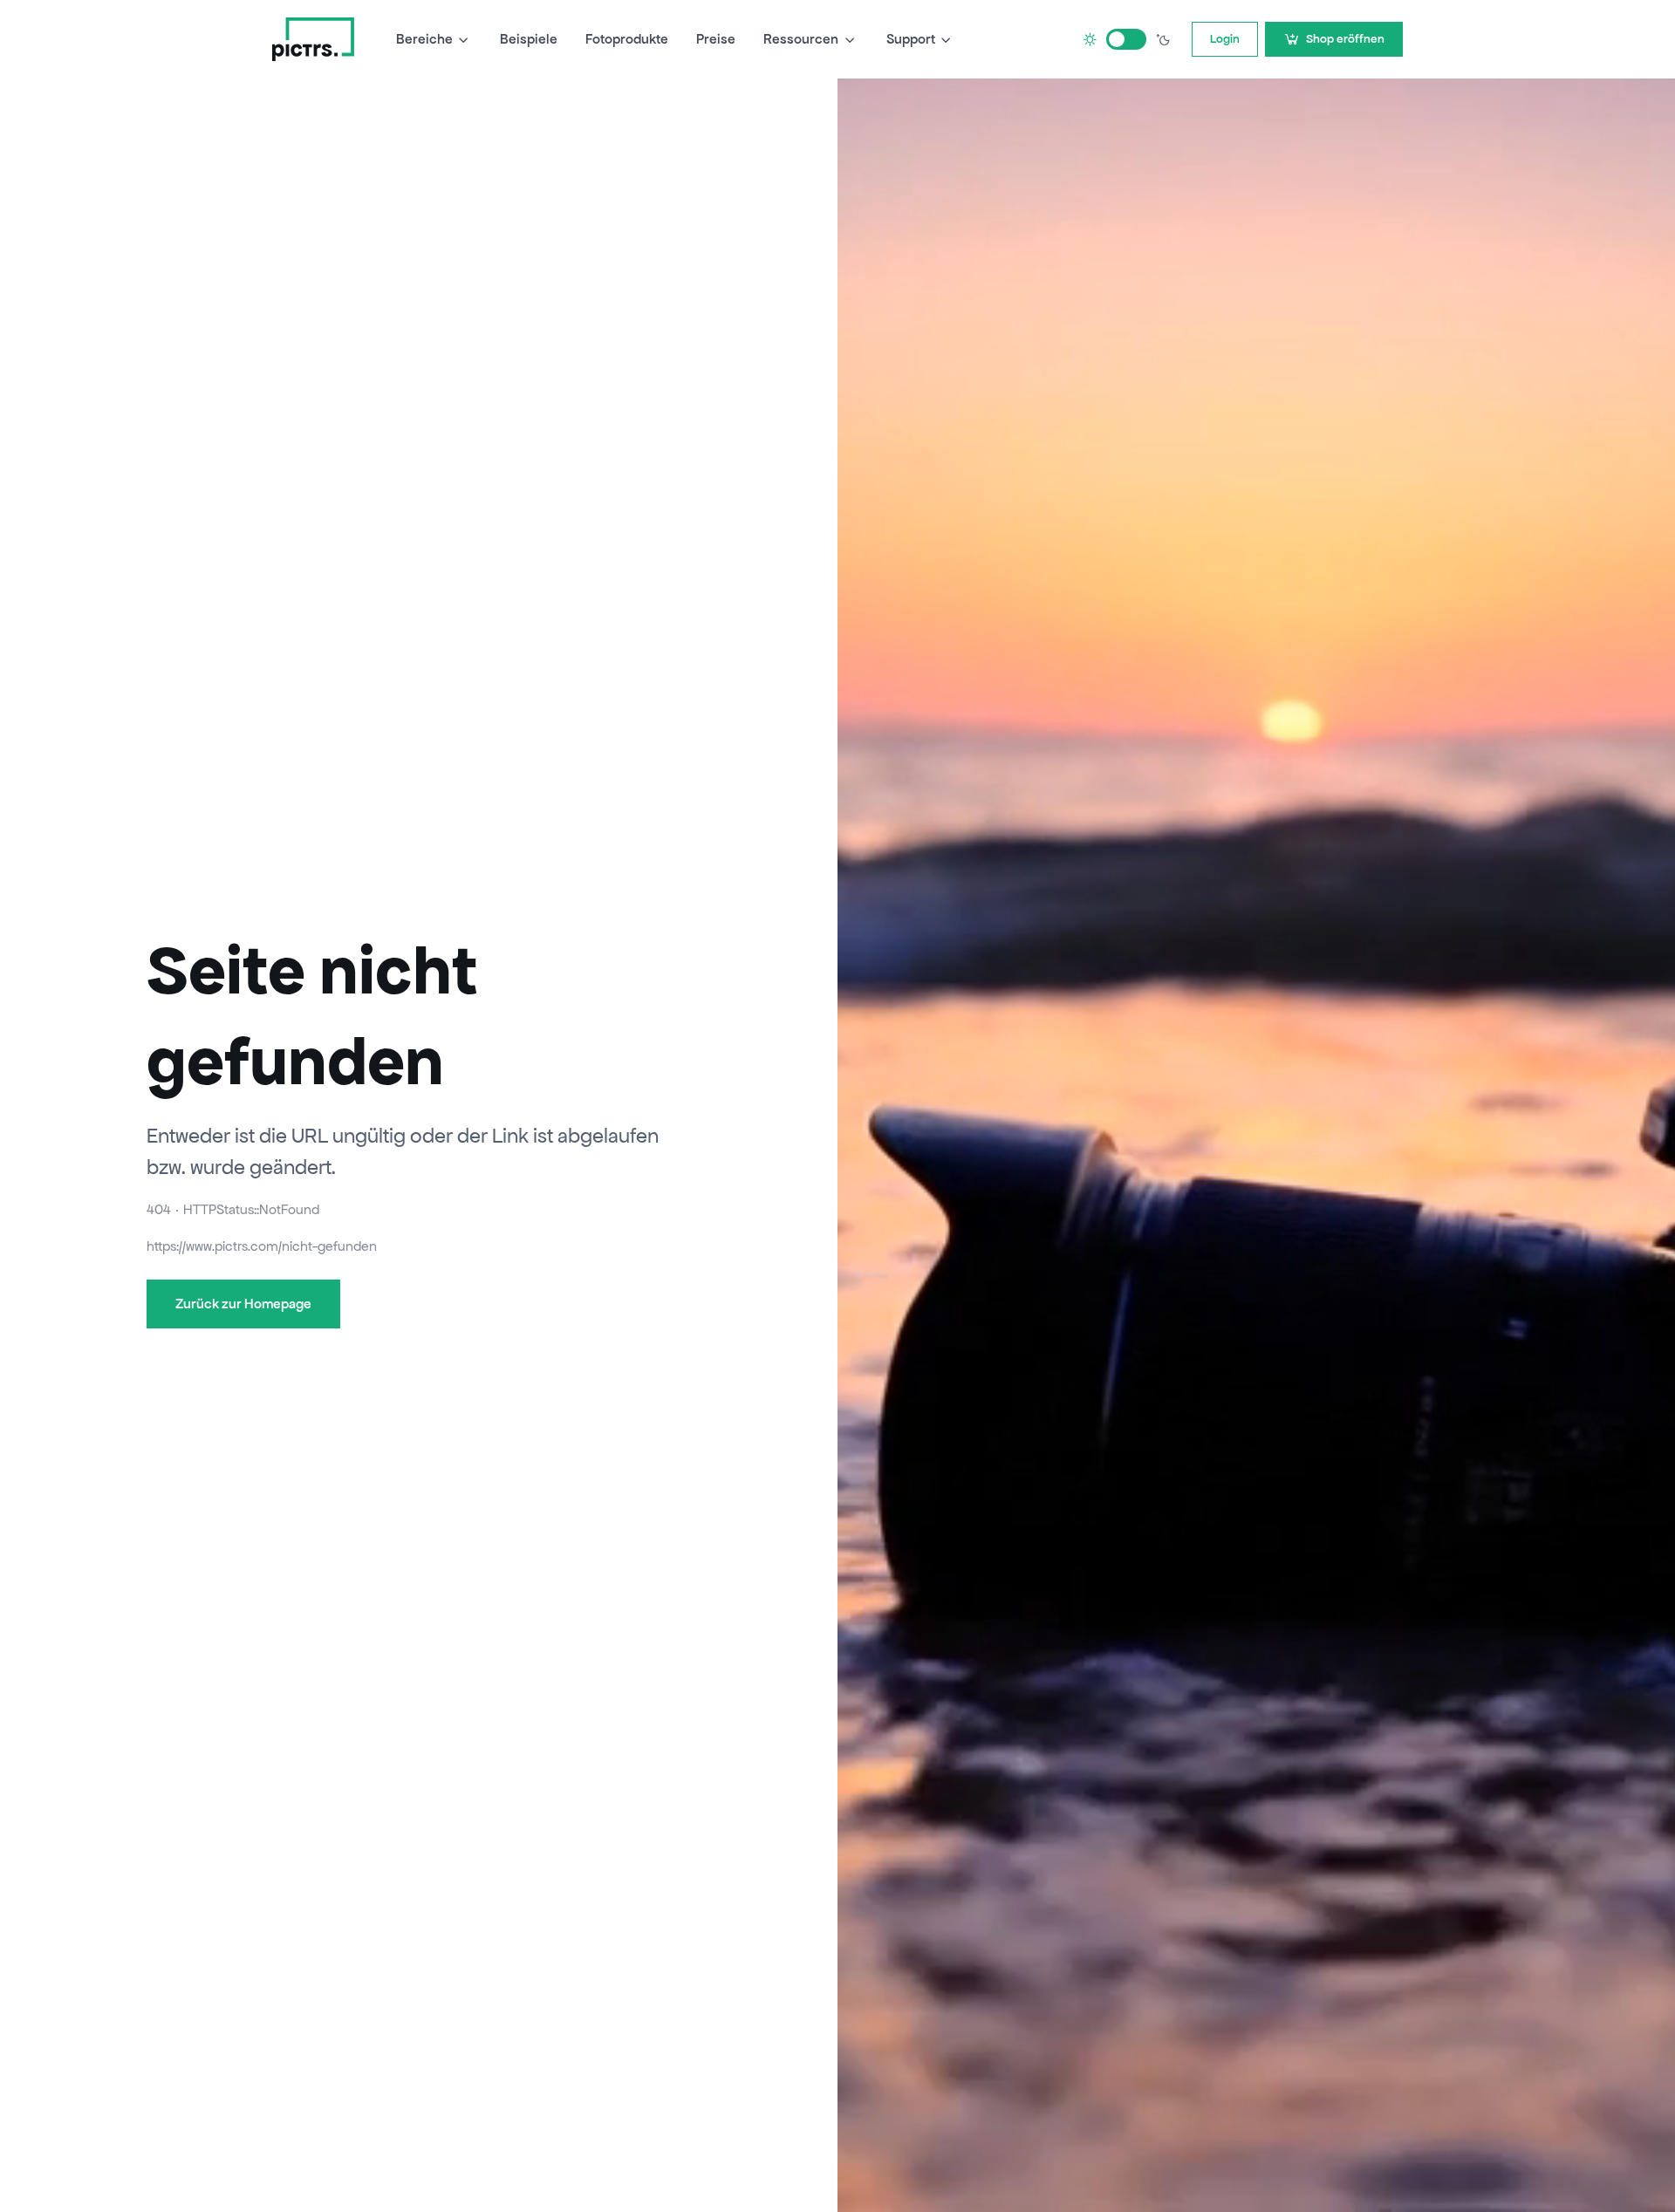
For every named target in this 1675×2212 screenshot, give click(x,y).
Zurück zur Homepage (243, 1304)
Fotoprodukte (627, 39)
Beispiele (529, 39)
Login (1225, 39)
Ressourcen (801, 39)
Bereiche (424, 39)
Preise (716, 39)
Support (911, 39)
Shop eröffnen (1345, 39)
